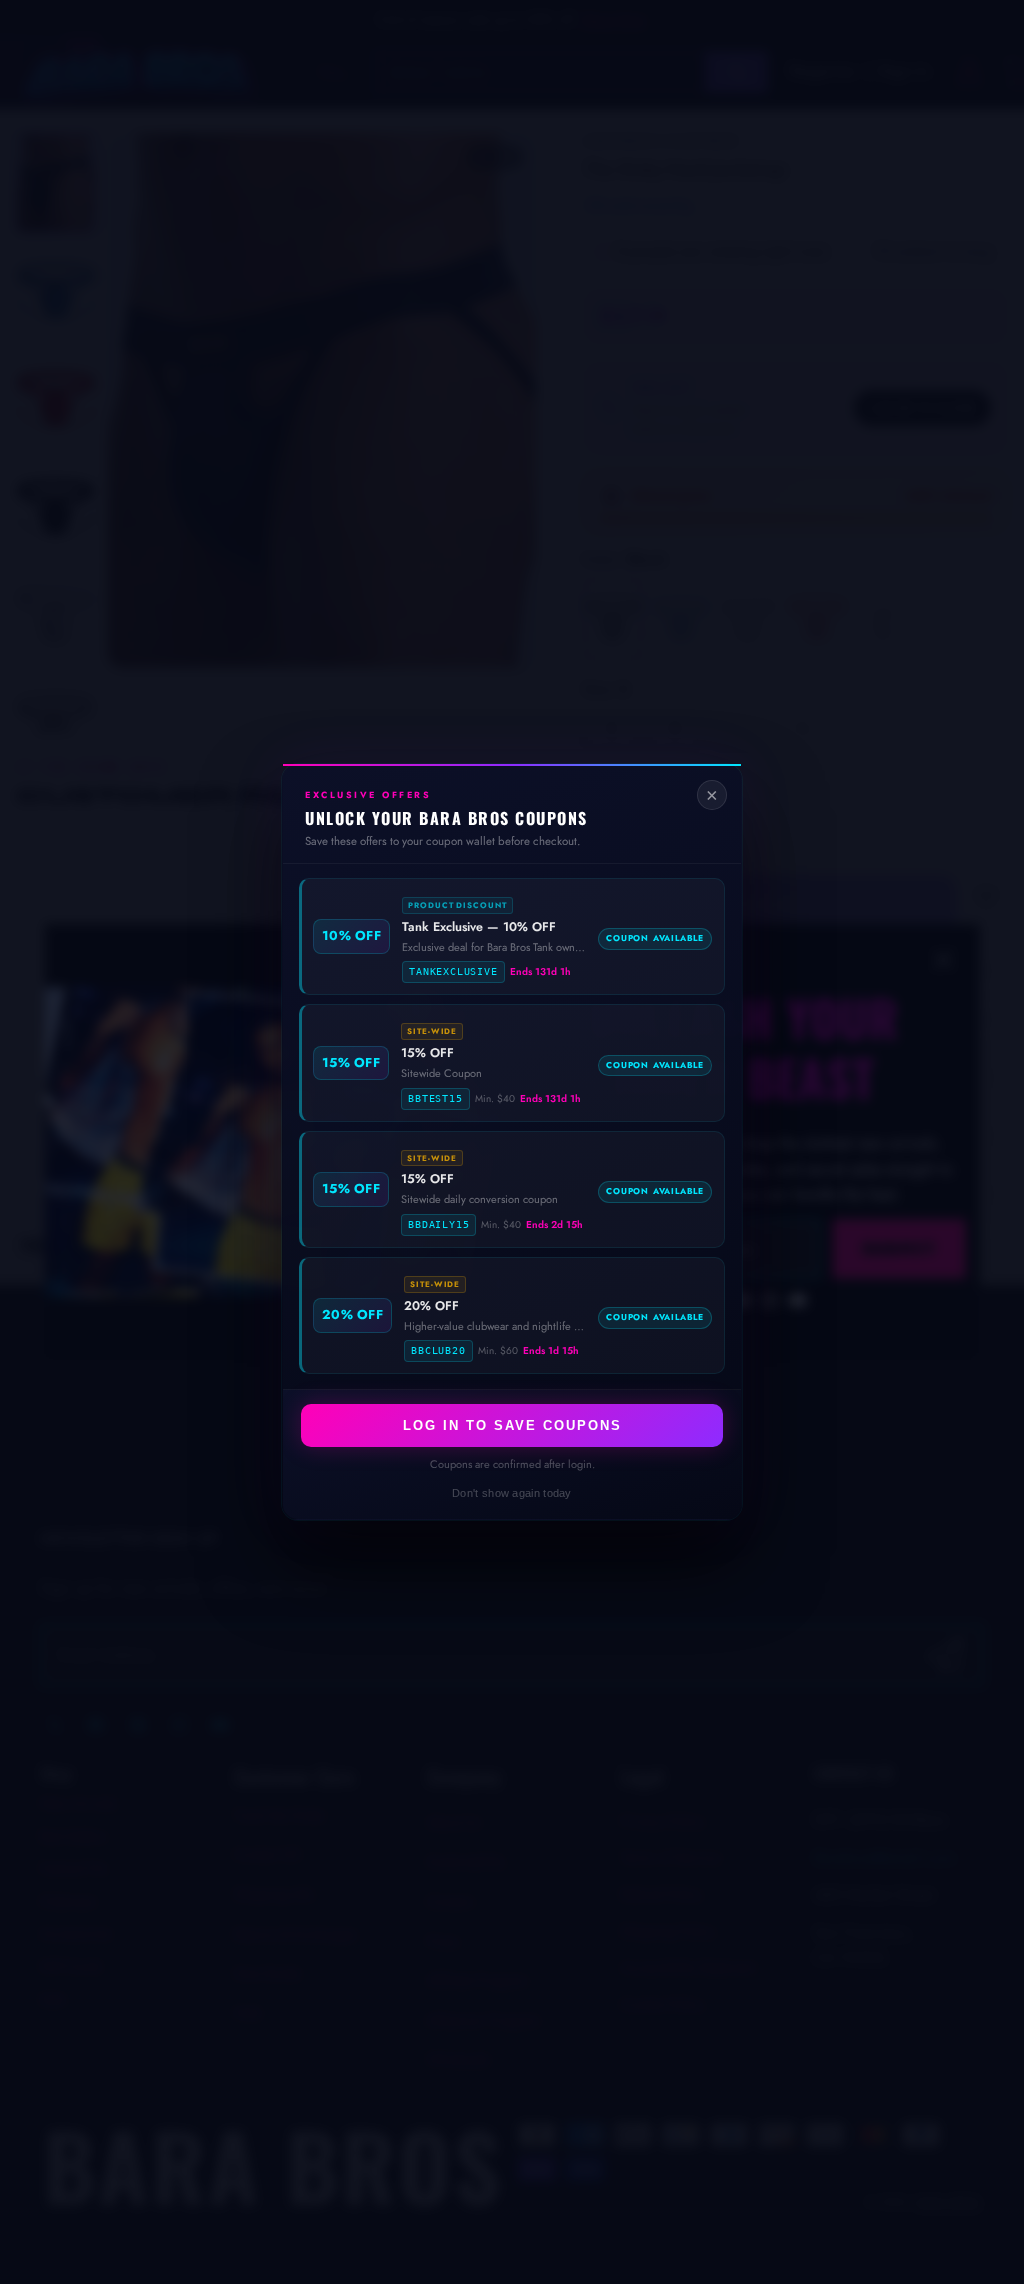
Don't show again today (512, 1493)
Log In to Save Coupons (512, 1425)
